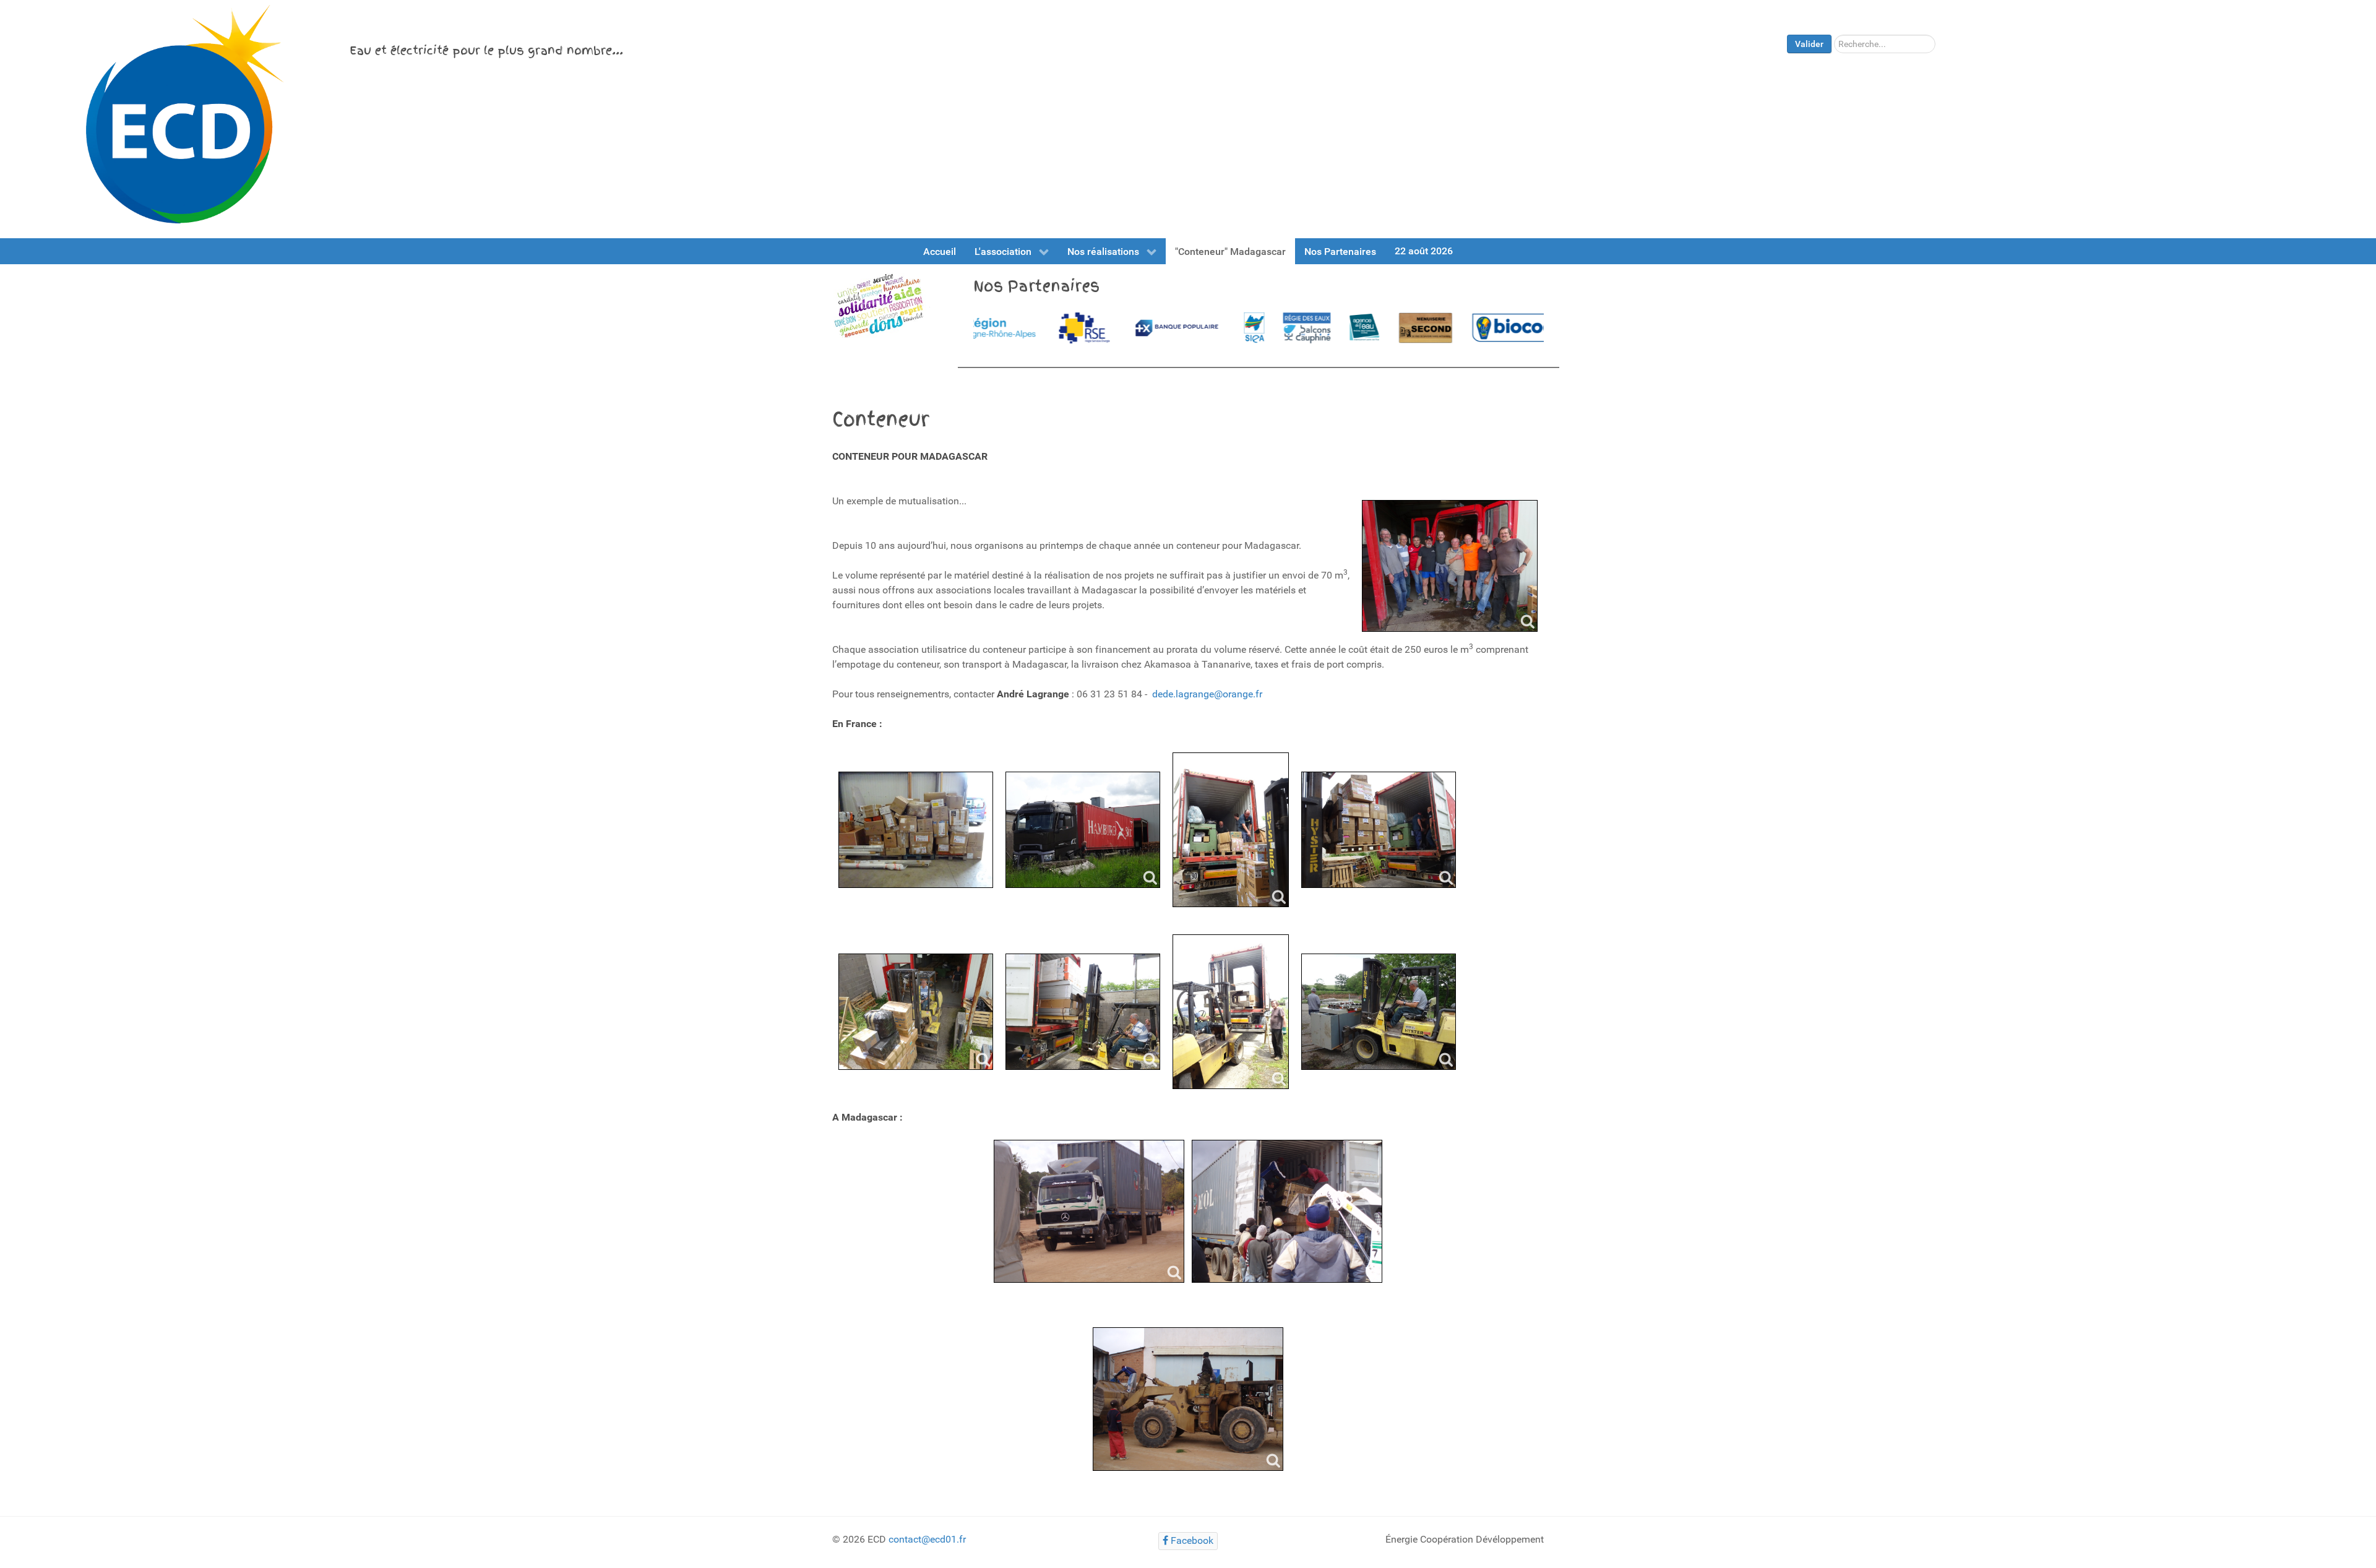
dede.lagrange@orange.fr (1207, 694)
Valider (1809, 44)
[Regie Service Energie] (1000, 328)
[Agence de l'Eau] (1280, 328)
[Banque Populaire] (1092, 328)
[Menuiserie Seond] (1341, 328)
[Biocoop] (1438, 328)
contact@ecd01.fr (927, 1539)
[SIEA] (1170, 328)
